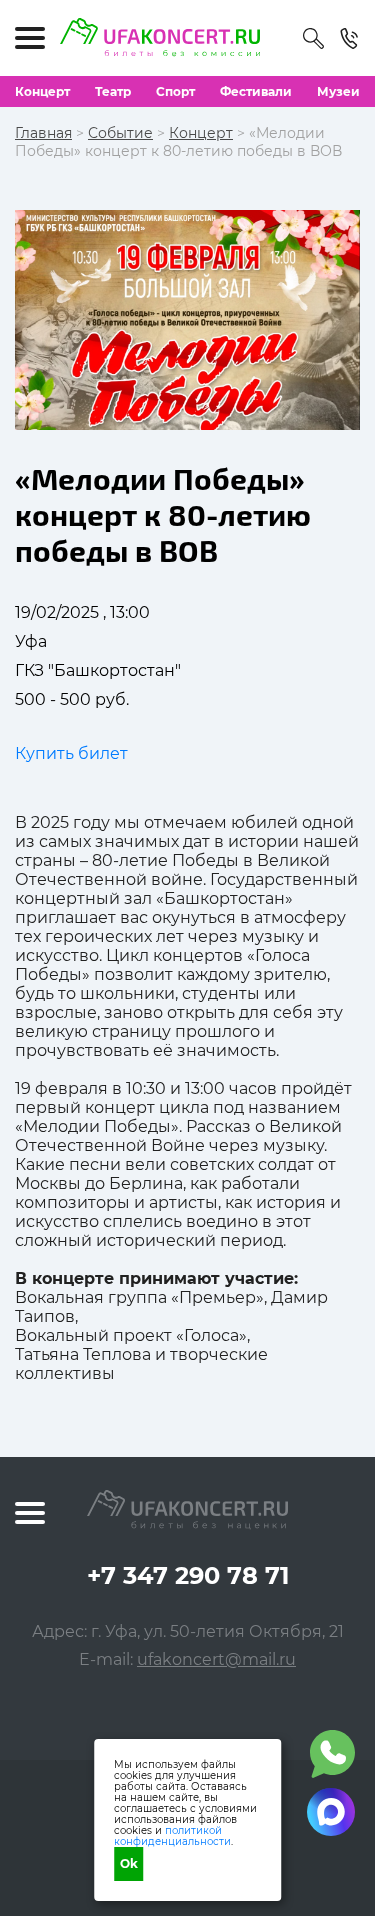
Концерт (42, 91)
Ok (129, 1863)
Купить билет (71, 753)
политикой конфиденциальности (172, 1836)
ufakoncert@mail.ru (216, 1659)
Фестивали (256, 91)
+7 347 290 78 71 (188, 1575)
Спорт (175, 91)
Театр (113, 91)
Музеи (338, 91)
